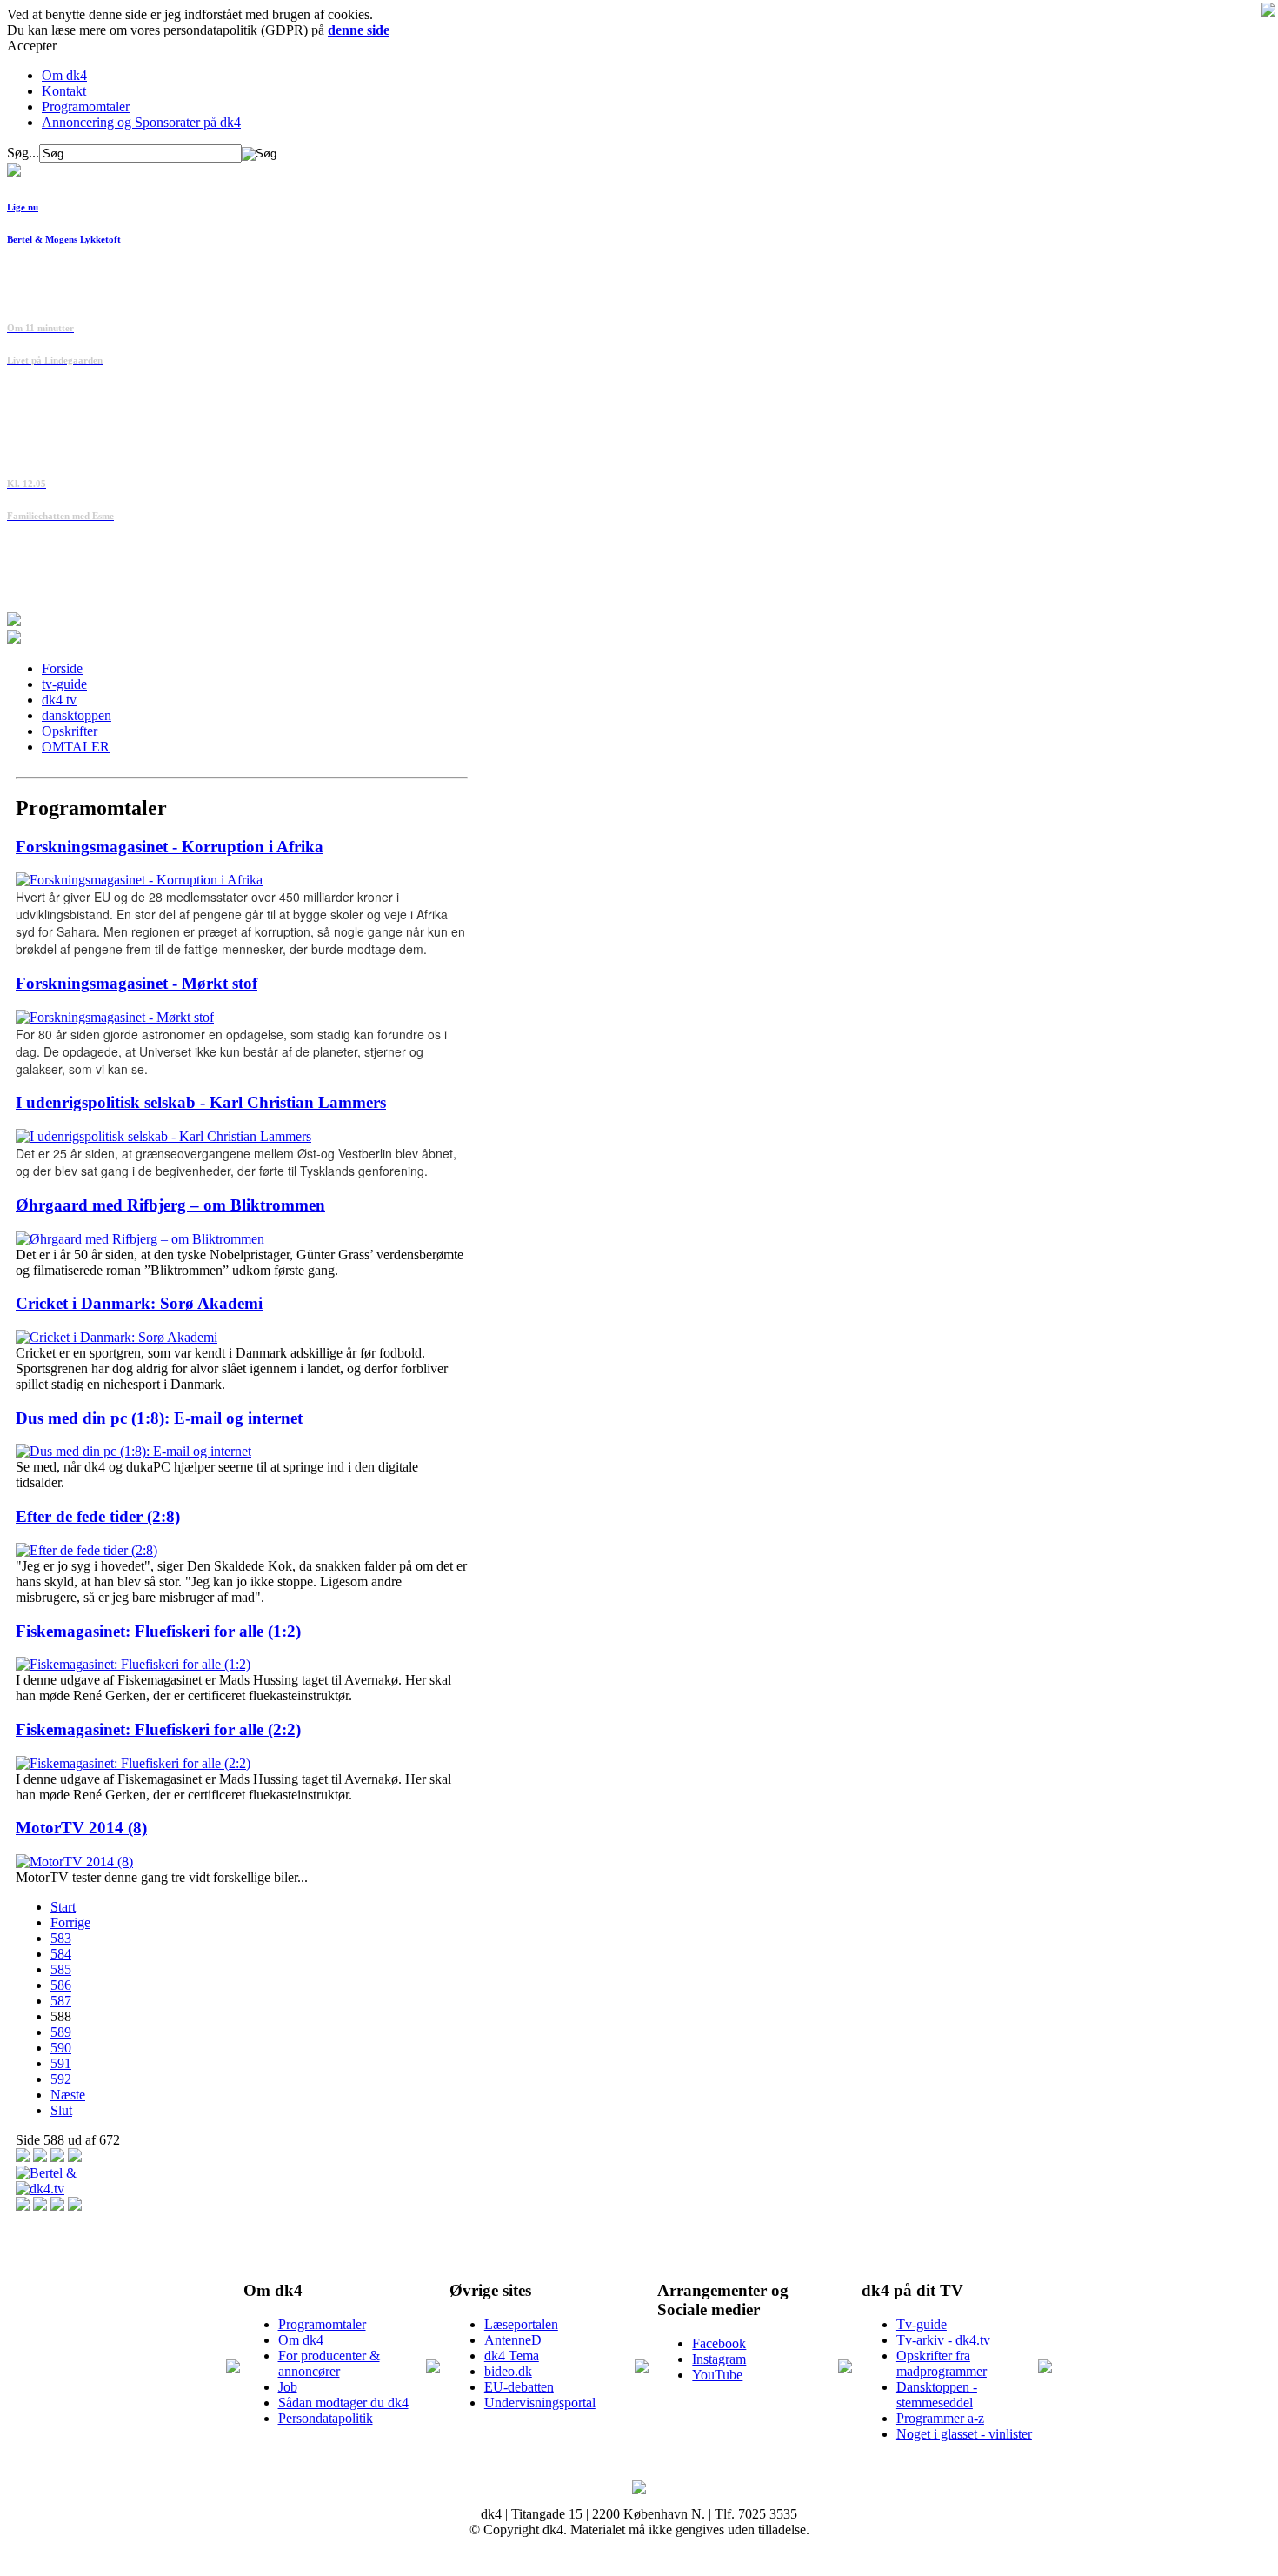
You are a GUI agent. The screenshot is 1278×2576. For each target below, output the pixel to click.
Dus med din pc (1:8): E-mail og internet (159, 1418)
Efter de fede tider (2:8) (98, 1516)
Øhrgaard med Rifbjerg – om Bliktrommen (170, 1205)
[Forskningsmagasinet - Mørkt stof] (115, 1017)
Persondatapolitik (326, 2418)
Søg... (23, 153)
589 (61, 2032)
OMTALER (76, 747)
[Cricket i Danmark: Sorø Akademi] (116, 1337)
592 (61, 2079)
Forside (62, 668)
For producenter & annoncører (329, 2363)
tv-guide (64, 684)
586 (61, 1985)
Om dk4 (64, 75)
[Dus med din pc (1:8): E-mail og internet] (133, 1451)
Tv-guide (922, 2324)
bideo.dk (508, 2371)
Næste (68, 2095)
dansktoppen (77, 715)
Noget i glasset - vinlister (964, 2434)
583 (61, 1938)
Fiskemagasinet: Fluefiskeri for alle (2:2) (158, 1729)
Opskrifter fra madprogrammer (942, 2363)
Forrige (70, 1922)
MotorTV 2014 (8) (81, 1828)
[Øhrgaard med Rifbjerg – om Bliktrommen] (140, 1239)
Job (288, 2387)
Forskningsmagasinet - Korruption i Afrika (170, 847)
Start (63, 1907)
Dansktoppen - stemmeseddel (937, 2395)
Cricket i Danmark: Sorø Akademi (139, 1303)
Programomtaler (86, 107)
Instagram (719, 2359)
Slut (61, 2110)
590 (61, 2048)
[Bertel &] (46, 2173)
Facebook (719, 2343)
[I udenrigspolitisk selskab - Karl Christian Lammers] (163, 1136)
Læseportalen (521, 2324)
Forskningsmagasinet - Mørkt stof (136, 983)
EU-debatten (519, 2387)
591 (61, 2063)
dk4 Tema (512, 2356)
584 (61, 1954)
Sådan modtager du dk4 (343, 2402)
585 (61, 1969)
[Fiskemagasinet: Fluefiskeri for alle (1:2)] (133, 1664)
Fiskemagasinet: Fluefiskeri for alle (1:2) (158, 1631)
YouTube (717, 2375)
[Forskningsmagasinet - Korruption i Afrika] (139, 880)
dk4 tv (59, 700)
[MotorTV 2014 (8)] (74, 1862)
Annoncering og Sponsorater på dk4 (141, 122)
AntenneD (513, 2340)
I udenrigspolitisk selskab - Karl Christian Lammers (201, 1102)
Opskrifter (70, 731)
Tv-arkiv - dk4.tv (943, 2340)
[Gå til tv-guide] (14, 639)
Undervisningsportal (540, 2402)
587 (61, 2001)
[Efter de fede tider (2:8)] (87, 1550)
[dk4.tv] (40, 2189)
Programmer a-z (940, 2418)
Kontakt (64, 91)
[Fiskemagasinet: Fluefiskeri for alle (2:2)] (133, 1763)
